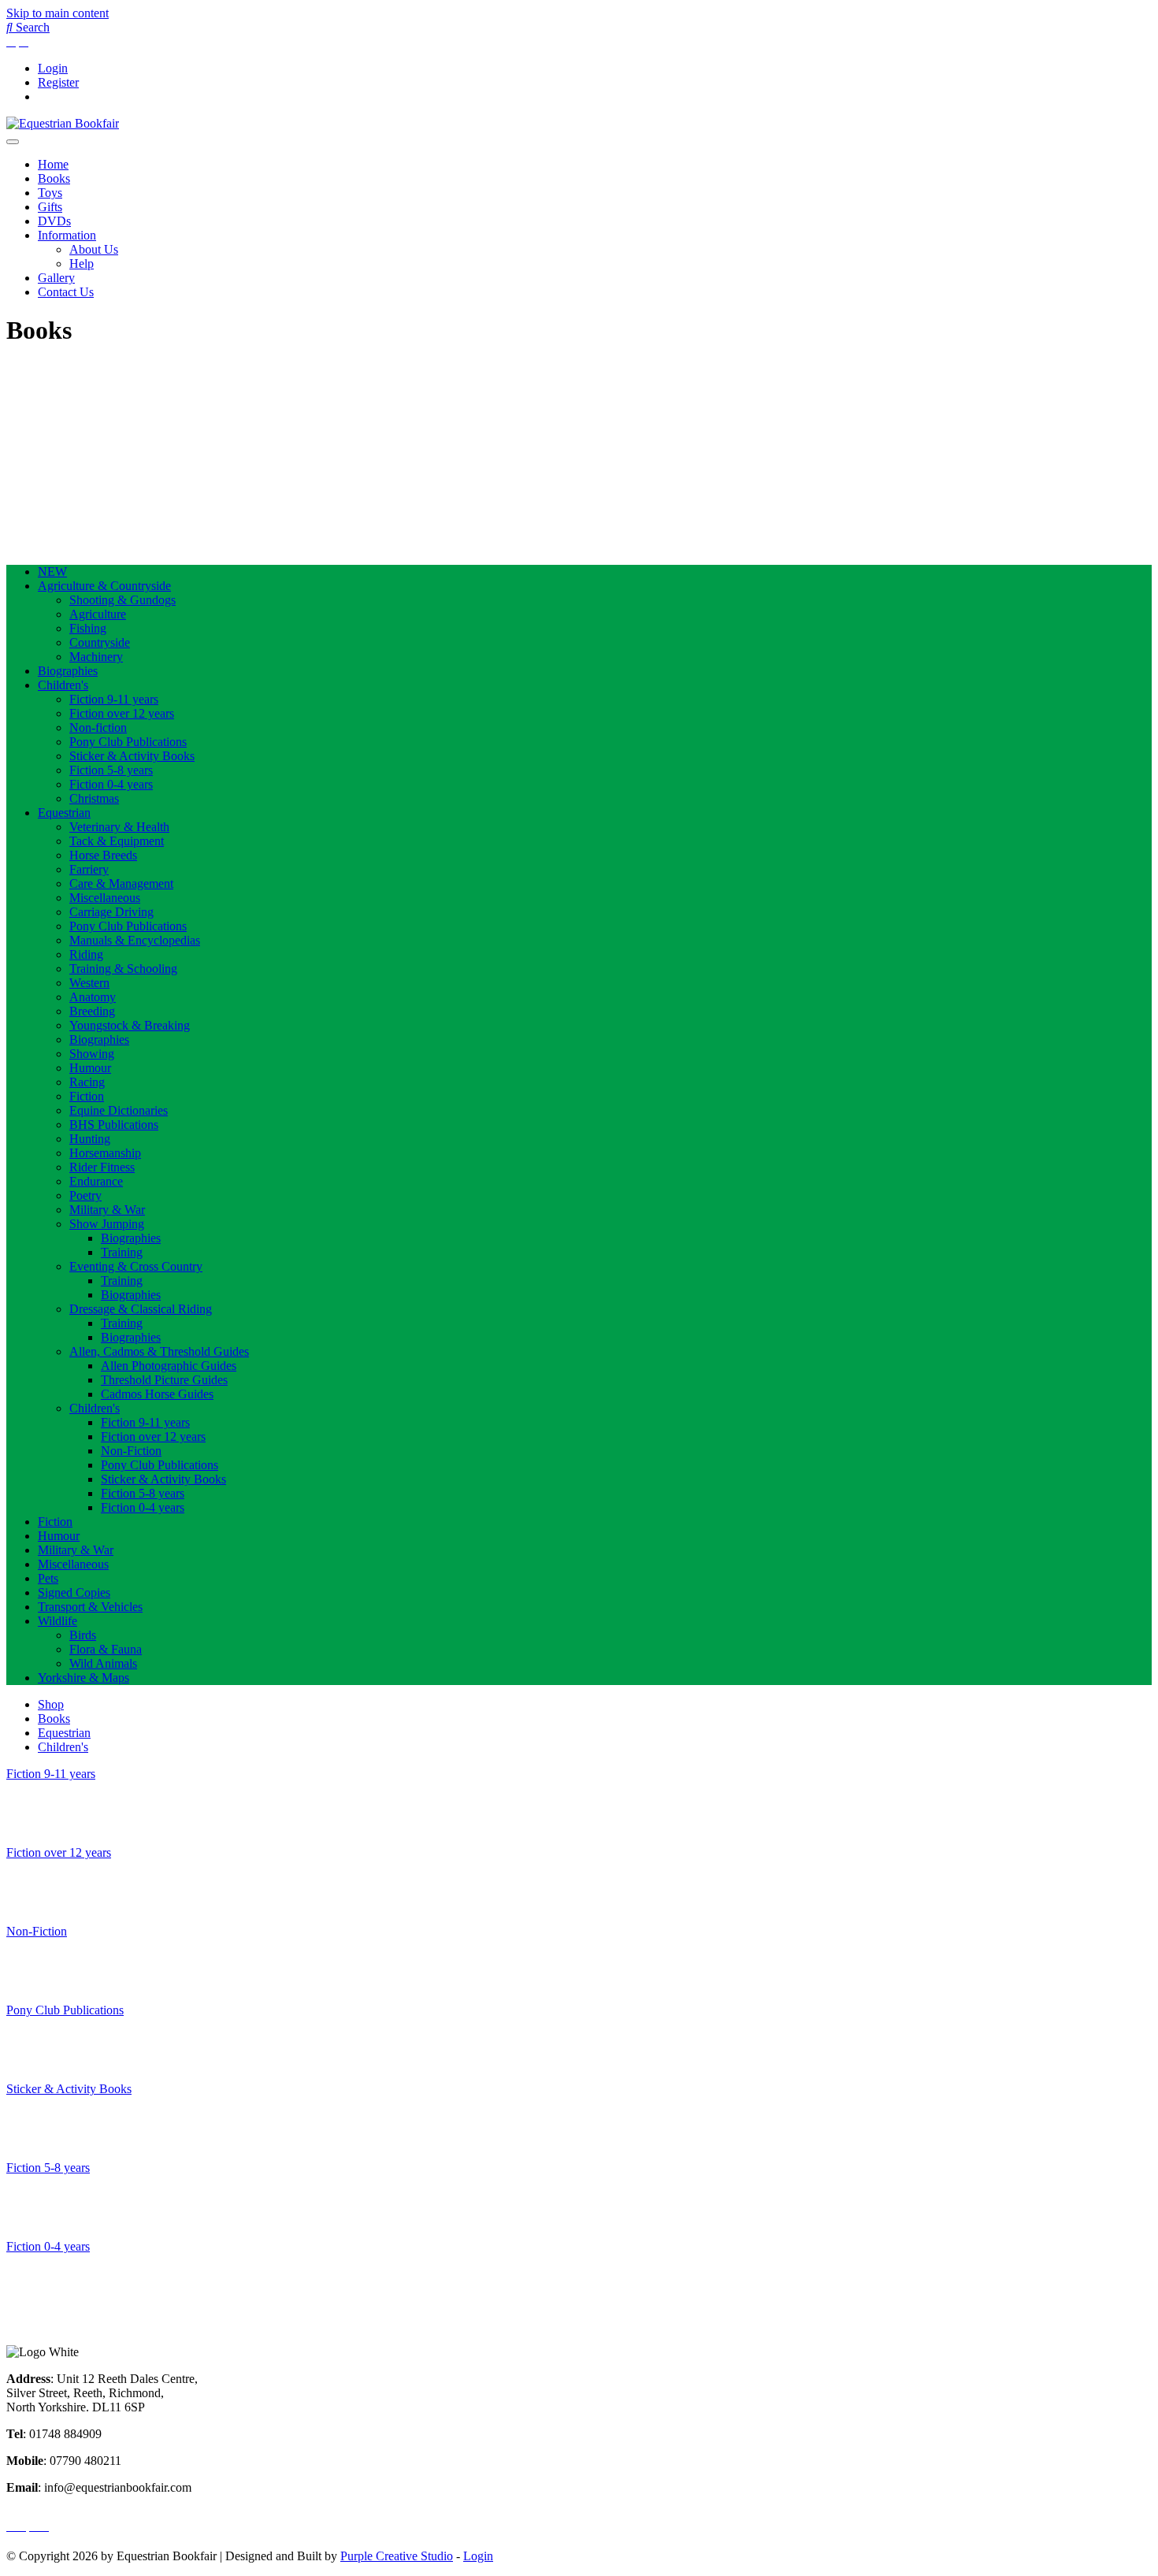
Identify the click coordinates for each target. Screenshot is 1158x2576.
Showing (92, 1054)
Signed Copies (74, 1592)
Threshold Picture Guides (164, 1380)
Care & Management (121, 883)
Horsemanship (105, 1153)
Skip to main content (58, 13)
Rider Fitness (102, 1167)
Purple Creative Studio (397, 2556)
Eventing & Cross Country (136, 1266)
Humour (90, 1068)
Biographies (68, 671)
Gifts (50, 207)
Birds (83, 1635)
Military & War (107, 1210)
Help (82, 264)
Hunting (90, 1139)
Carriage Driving (111, 912)
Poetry (85, 1195)
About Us (94, 249)
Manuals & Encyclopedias (135, 940)
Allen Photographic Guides (169, 1366)
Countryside (100, 642)
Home (53, 164)
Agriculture (98, 614)
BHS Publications (114, 1125)
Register (58, 82)
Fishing (88, 628)
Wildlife (58, 1621)
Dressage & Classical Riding (141, 1309)
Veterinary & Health (119, 827)
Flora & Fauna (106, 1649)
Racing (87, 1082)
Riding (86, 954)
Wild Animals (103, 1663)
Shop (51, 1704)
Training (122, 1252)
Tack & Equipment (117, 841)
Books (54, 178)
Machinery (96, 657)
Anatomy (93, 997)
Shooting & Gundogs (122, 600)
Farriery (89, 869)
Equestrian (64, 813)
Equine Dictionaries (119, 1110)
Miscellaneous (105, 898)
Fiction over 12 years (122, 713)
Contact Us (66, 292)
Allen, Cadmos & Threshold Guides (159, 1351)
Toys (50, 193)
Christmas (94, 798)
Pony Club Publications (128, 742)
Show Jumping (107, 1224)
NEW (52, 572)
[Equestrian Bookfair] (63, 123)
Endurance (96, 1181)
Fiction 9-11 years (114, 699)
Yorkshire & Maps (84, 1678)
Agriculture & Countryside (104, 586)
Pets (48, 1578)
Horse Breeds (103, 855)
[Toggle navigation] (13, 142)
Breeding (92, 1011)
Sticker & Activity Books (132, 756)
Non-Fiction (131, 1451)
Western (89, 983)
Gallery (56, 278)
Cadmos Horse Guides (157, 1394)
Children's (63, 685)
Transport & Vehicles (90, 1607)
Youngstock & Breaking (130, 1025)
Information (67, 235)
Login (53, 68)
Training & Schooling (123, 969)
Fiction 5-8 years (111, 770)
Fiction (87, 1096)
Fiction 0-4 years (111, 784)
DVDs (54, 221)
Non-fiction (98, 728)
